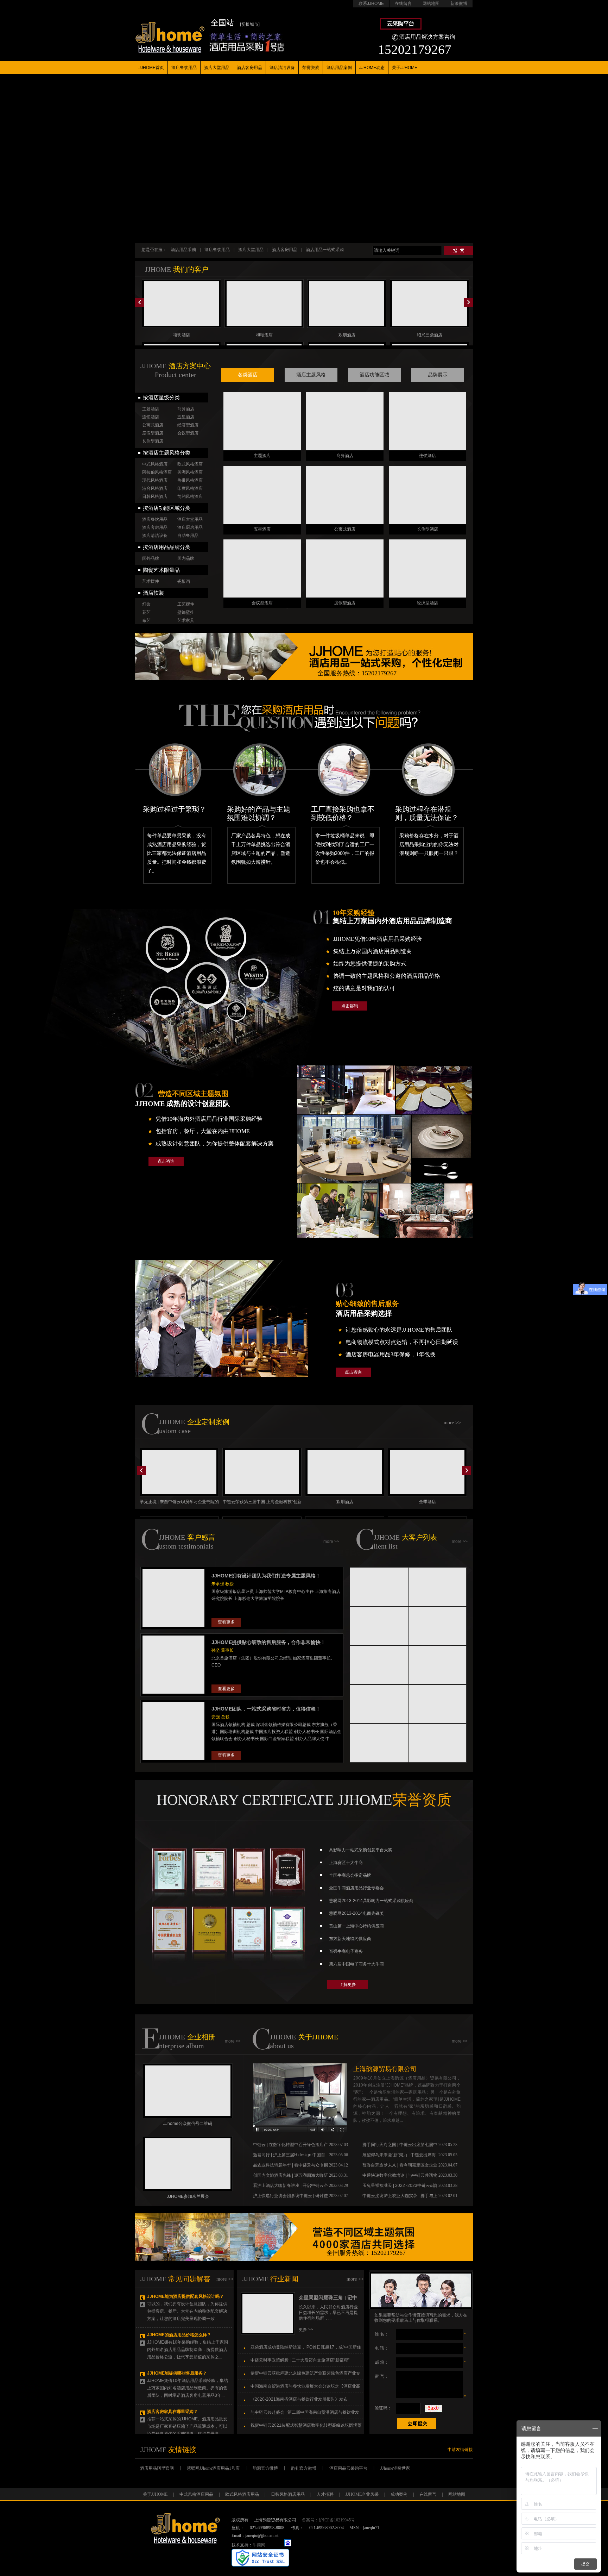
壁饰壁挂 (186, 612)
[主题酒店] (262, 421)
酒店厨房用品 (190, 527)
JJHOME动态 (372, 68)
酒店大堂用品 (217, 68)
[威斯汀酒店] (379, 1665)
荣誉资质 (311, 68)
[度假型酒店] (345, 568)
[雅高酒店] (438, 1665)
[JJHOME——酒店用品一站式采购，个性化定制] (304, 656)
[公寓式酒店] (345, 495)
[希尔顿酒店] (438, 1626)
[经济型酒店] (427, 568)
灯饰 (146, 604)
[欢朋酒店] (347, 304)
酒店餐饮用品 (184, 68)
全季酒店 (427, 1502)
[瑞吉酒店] (438, 1743)
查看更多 (226, 1622)
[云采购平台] (401, 28)
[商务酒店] (345, 421)
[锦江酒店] (379, 1587)
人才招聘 (325, 2494)
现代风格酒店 (155, 480)
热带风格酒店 (190, 480)
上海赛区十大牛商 (346, 1863)
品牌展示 (438, 375)
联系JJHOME (371, 4)
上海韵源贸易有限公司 (385, 2069)
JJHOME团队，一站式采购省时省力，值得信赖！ (266, 1709)
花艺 (146, 612)
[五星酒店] (262, 495)
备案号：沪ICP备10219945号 (328, 2520)
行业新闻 (284, 2279)
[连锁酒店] (427, 421)
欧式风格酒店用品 (242, 2494)
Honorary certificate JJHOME (304, 1800)
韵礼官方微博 (304, 2468)
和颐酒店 (264, 335)
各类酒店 (248, 375)
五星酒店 (186, 417)
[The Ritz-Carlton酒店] (379, 1743)
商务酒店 (186, 409)
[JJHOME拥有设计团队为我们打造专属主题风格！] (173, 1627)
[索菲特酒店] (379, 1626)
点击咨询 (350, 1006)
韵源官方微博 (265, 2468)
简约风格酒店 (190, 496)
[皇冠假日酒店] (379, 1704)
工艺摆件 (186, 604)
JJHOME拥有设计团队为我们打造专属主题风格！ (266, 1576)
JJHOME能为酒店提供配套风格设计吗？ (185, 2296)
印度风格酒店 (190, 488)
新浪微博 (459, 4)
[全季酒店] (427, 1472)
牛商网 (259, 2545)
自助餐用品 (188, 536)
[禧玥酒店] (181, 304)
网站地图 (431, 4)
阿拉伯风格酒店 (157, 472)
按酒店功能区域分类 (167, 508)
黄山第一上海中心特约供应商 (356, 1926)
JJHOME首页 (151, 68)
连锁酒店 (151, 417)
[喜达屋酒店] (438, 1704)
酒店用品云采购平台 (348, 2468)
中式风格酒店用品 (196, 2494)
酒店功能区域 (374, 375)
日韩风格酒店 (155, 496)
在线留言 (403, 4)
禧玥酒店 (182, 335)
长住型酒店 (153, 441)
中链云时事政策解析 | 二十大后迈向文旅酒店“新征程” (300, 2360)
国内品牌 (186, 558)
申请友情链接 (460, 2450)
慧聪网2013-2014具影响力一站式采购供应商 (371, 1901)
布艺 (146, 620)
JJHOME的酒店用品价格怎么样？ (179, 2335)
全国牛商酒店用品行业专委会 (356, 1888)
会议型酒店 (188, 433)
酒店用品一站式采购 (325, 250)
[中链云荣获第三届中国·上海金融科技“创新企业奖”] (262, 1472)
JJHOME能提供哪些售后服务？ (177, 2373)
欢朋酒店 (347, 335)
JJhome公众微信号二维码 (188, 2124)
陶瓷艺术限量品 (161, 570)
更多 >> (306, 2330)
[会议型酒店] (262, 568)
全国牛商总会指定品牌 (350, 1875)
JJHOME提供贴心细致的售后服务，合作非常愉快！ (268, 1642)
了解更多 (348, 1984)
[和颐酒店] (264, 304)
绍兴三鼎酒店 (430, 335)
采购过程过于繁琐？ (175, 809)
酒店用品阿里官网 (157, 2468)
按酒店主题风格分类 (167, 453)
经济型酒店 (188, 425)
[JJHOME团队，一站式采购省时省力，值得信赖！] (173, 1761)
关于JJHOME (405, 68)
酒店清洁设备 (282, 68)
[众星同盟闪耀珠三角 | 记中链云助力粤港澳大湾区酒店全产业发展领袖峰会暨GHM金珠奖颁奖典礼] (268, 2333)
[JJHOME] (300, 2131)
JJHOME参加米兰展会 (188, 2196)
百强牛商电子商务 (346, 1951)
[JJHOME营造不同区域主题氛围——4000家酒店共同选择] (304, 2237)
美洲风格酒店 (190, 472)
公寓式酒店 (153, 425)
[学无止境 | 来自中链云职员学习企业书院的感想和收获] (179, 1472)
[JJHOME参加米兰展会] (188, 2164)
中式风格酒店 (155, 464)
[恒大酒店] (438, 1587)
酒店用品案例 (339, 68)
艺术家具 (186, 620)
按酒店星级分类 (161, 398)
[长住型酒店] (427, 495)
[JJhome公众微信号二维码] (188, 2091)
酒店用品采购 (183, 250)
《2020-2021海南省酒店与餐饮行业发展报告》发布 (299, 2399)
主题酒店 (151, 409)
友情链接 (182, 2450)
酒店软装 (153, 593)
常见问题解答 (189, 2279)
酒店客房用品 (249, 68)
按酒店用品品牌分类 (167, 547)
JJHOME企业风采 (362, 2494)
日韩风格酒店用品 (288, 2494)
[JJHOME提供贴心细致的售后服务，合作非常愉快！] (173, 1694)
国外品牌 (151, 558)
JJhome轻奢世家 (395, 2468)
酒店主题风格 (311, 375)
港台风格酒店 (155, 488)
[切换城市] (250, 24)
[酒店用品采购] (326, 718)
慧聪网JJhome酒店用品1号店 (213, 2468)
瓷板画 (184, 581)
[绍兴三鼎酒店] (429, 304)
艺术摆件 (151, 581)
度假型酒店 (153, 433)
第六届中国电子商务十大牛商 (356, 1964)
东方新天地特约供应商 (350, 1939)
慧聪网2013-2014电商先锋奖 (356, 1913)
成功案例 (399, 2494)
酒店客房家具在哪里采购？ (172, 2412)
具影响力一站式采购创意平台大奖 (361, 1850)
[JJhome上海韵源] (170, 30)
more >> (452, 1423)
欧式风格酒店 (190, 464)
